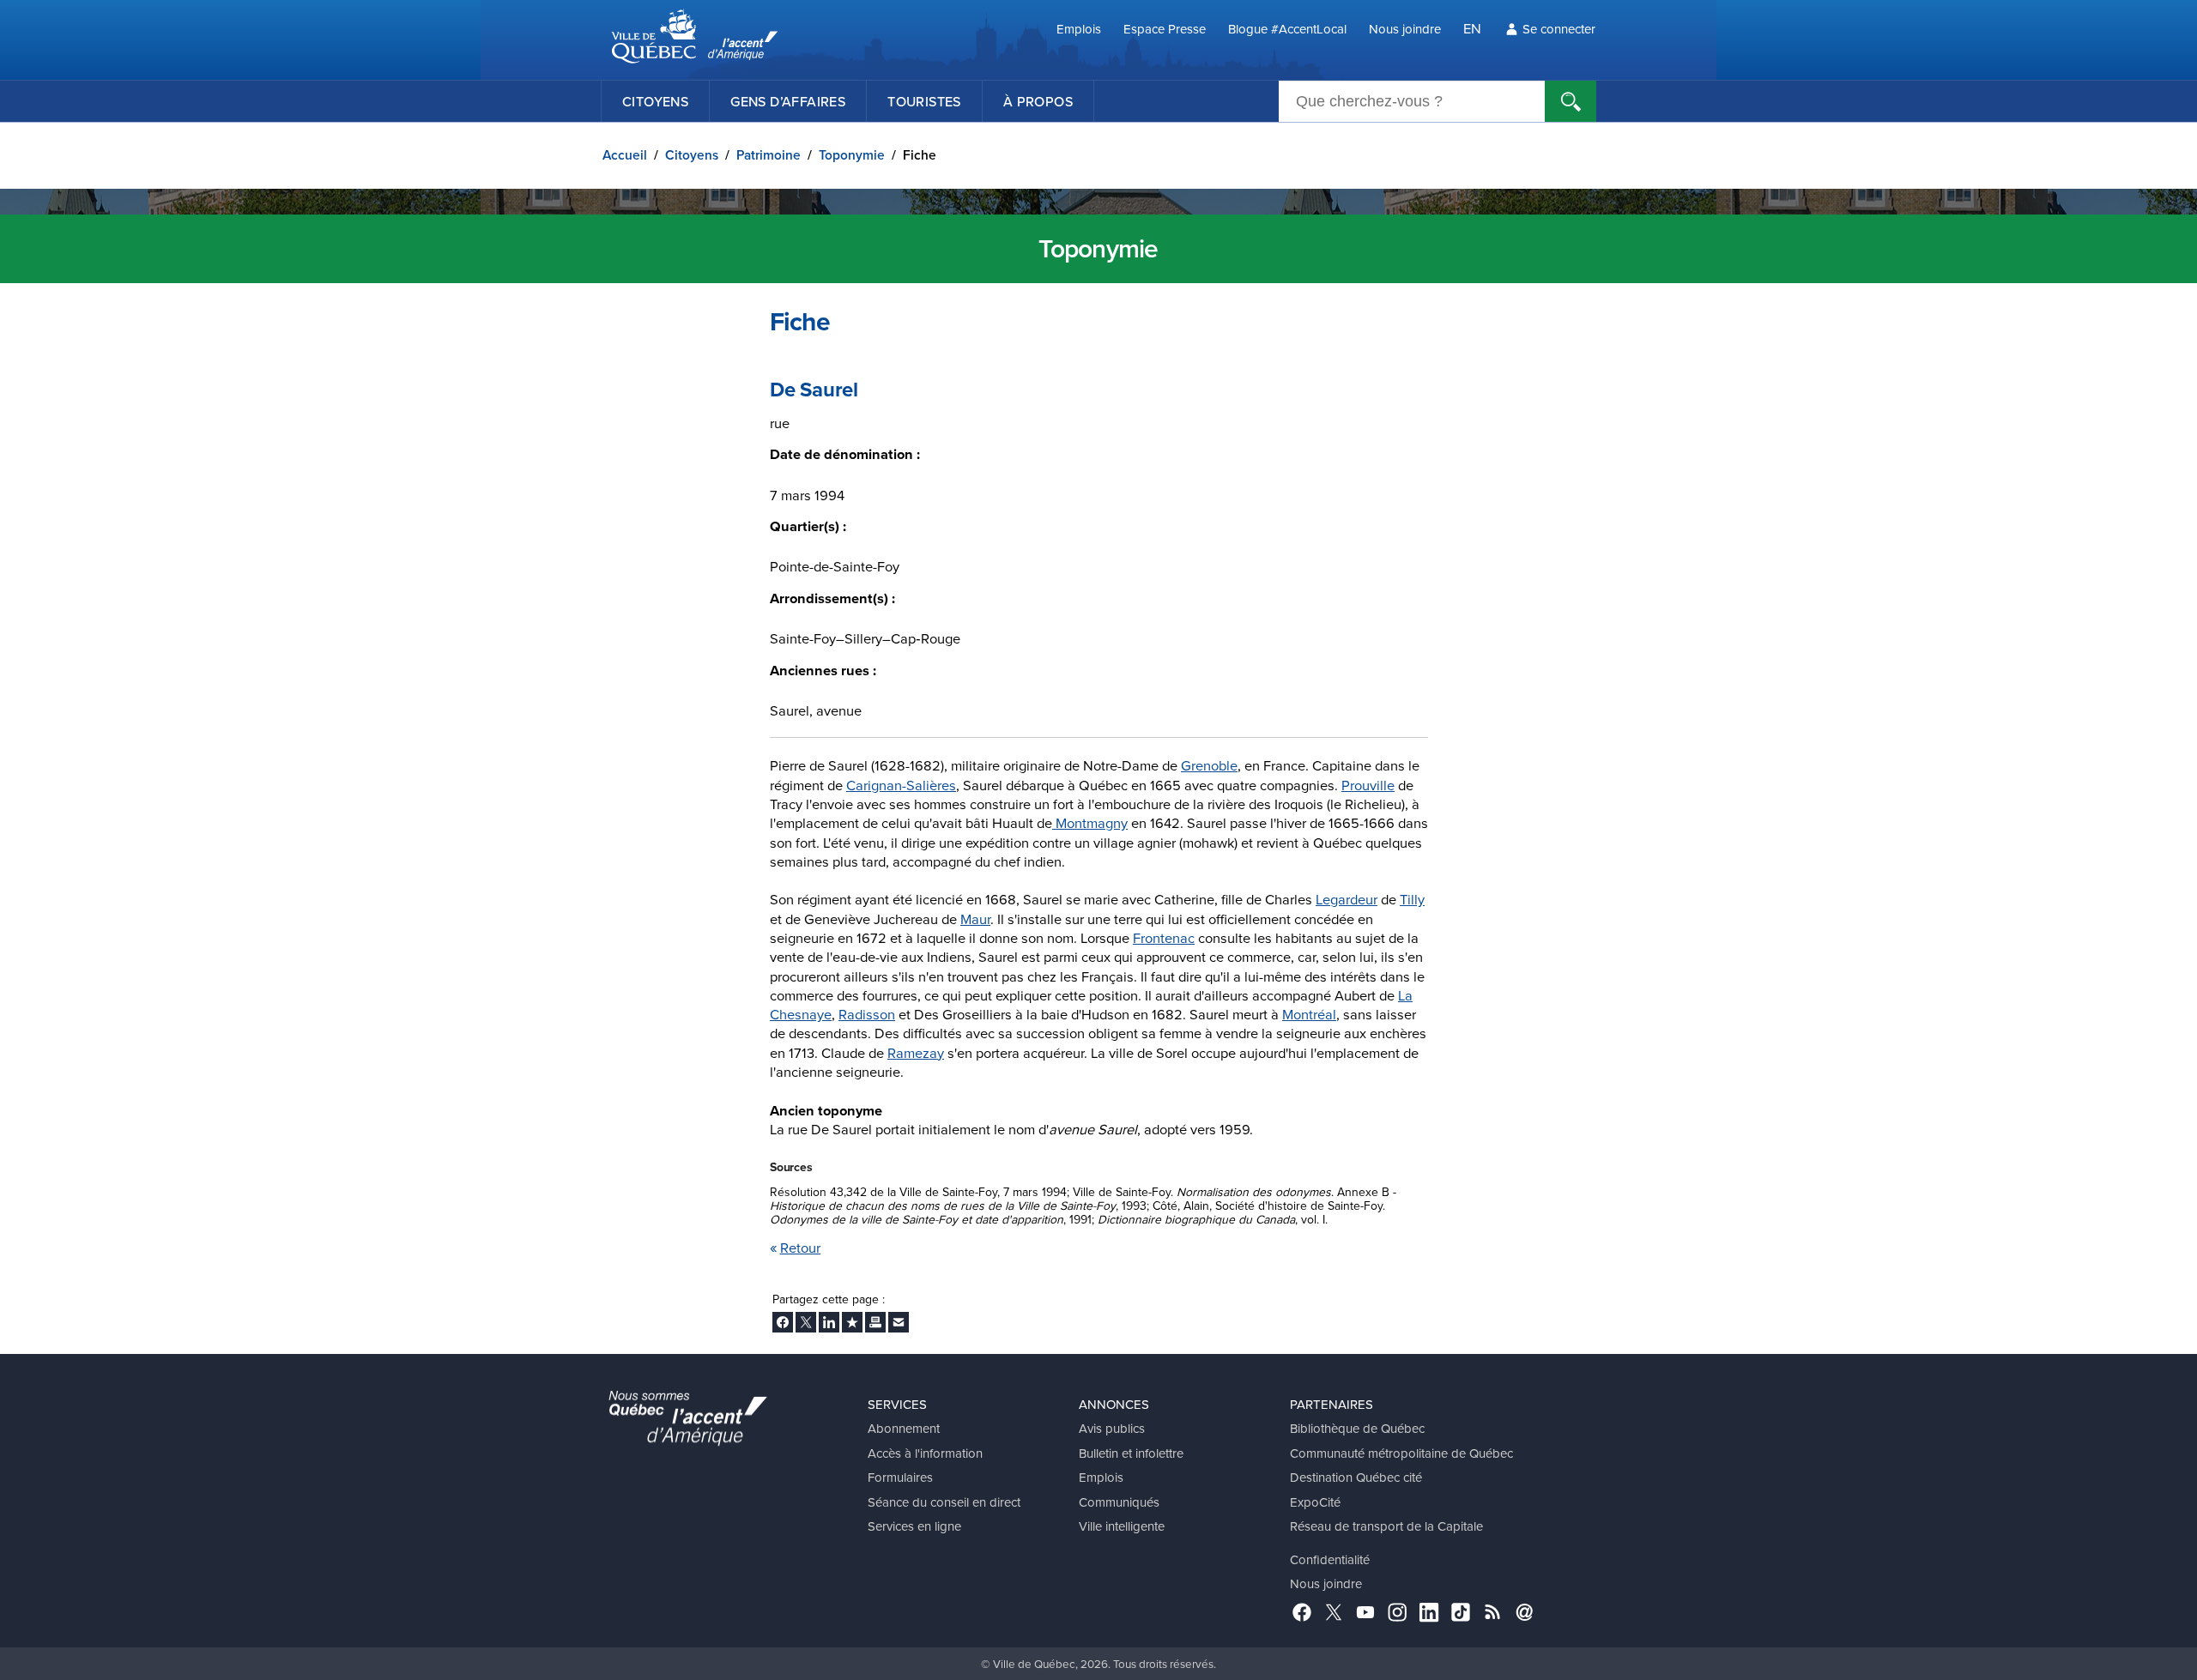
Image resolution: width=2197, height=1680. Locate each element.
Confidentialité (1330, 1559)
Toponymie (852, 155)
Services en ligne (914, 1526)
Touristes (924, 101)
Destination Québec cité (1356, 1477)
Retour (801, 1247)
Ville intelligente (1122, 1526)
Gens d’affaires (788, 101)
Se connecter (1559, 29)
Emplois (1079, 29)
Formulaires (900, 1477)
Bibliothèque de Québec (1357, 1428)
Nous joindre (1405, 29)
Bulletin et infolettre (1131, 1453)
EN (1472, 28)
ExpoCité (1315, 1502)
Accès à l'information (925, 1453)
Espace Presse (1165, 29)
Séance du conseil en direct (944, 1502)
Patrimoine (769, 155)
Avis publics (1112, 1428)
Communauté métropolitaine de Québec (1401, 1453)
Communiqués (1119, 1502)
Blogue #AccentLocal (1287, 29)
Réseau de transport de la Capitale (1386, 1526)
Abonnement (904, 1428)
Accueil (625, 155)
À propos (1038, 101)
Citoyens (655, 101)
